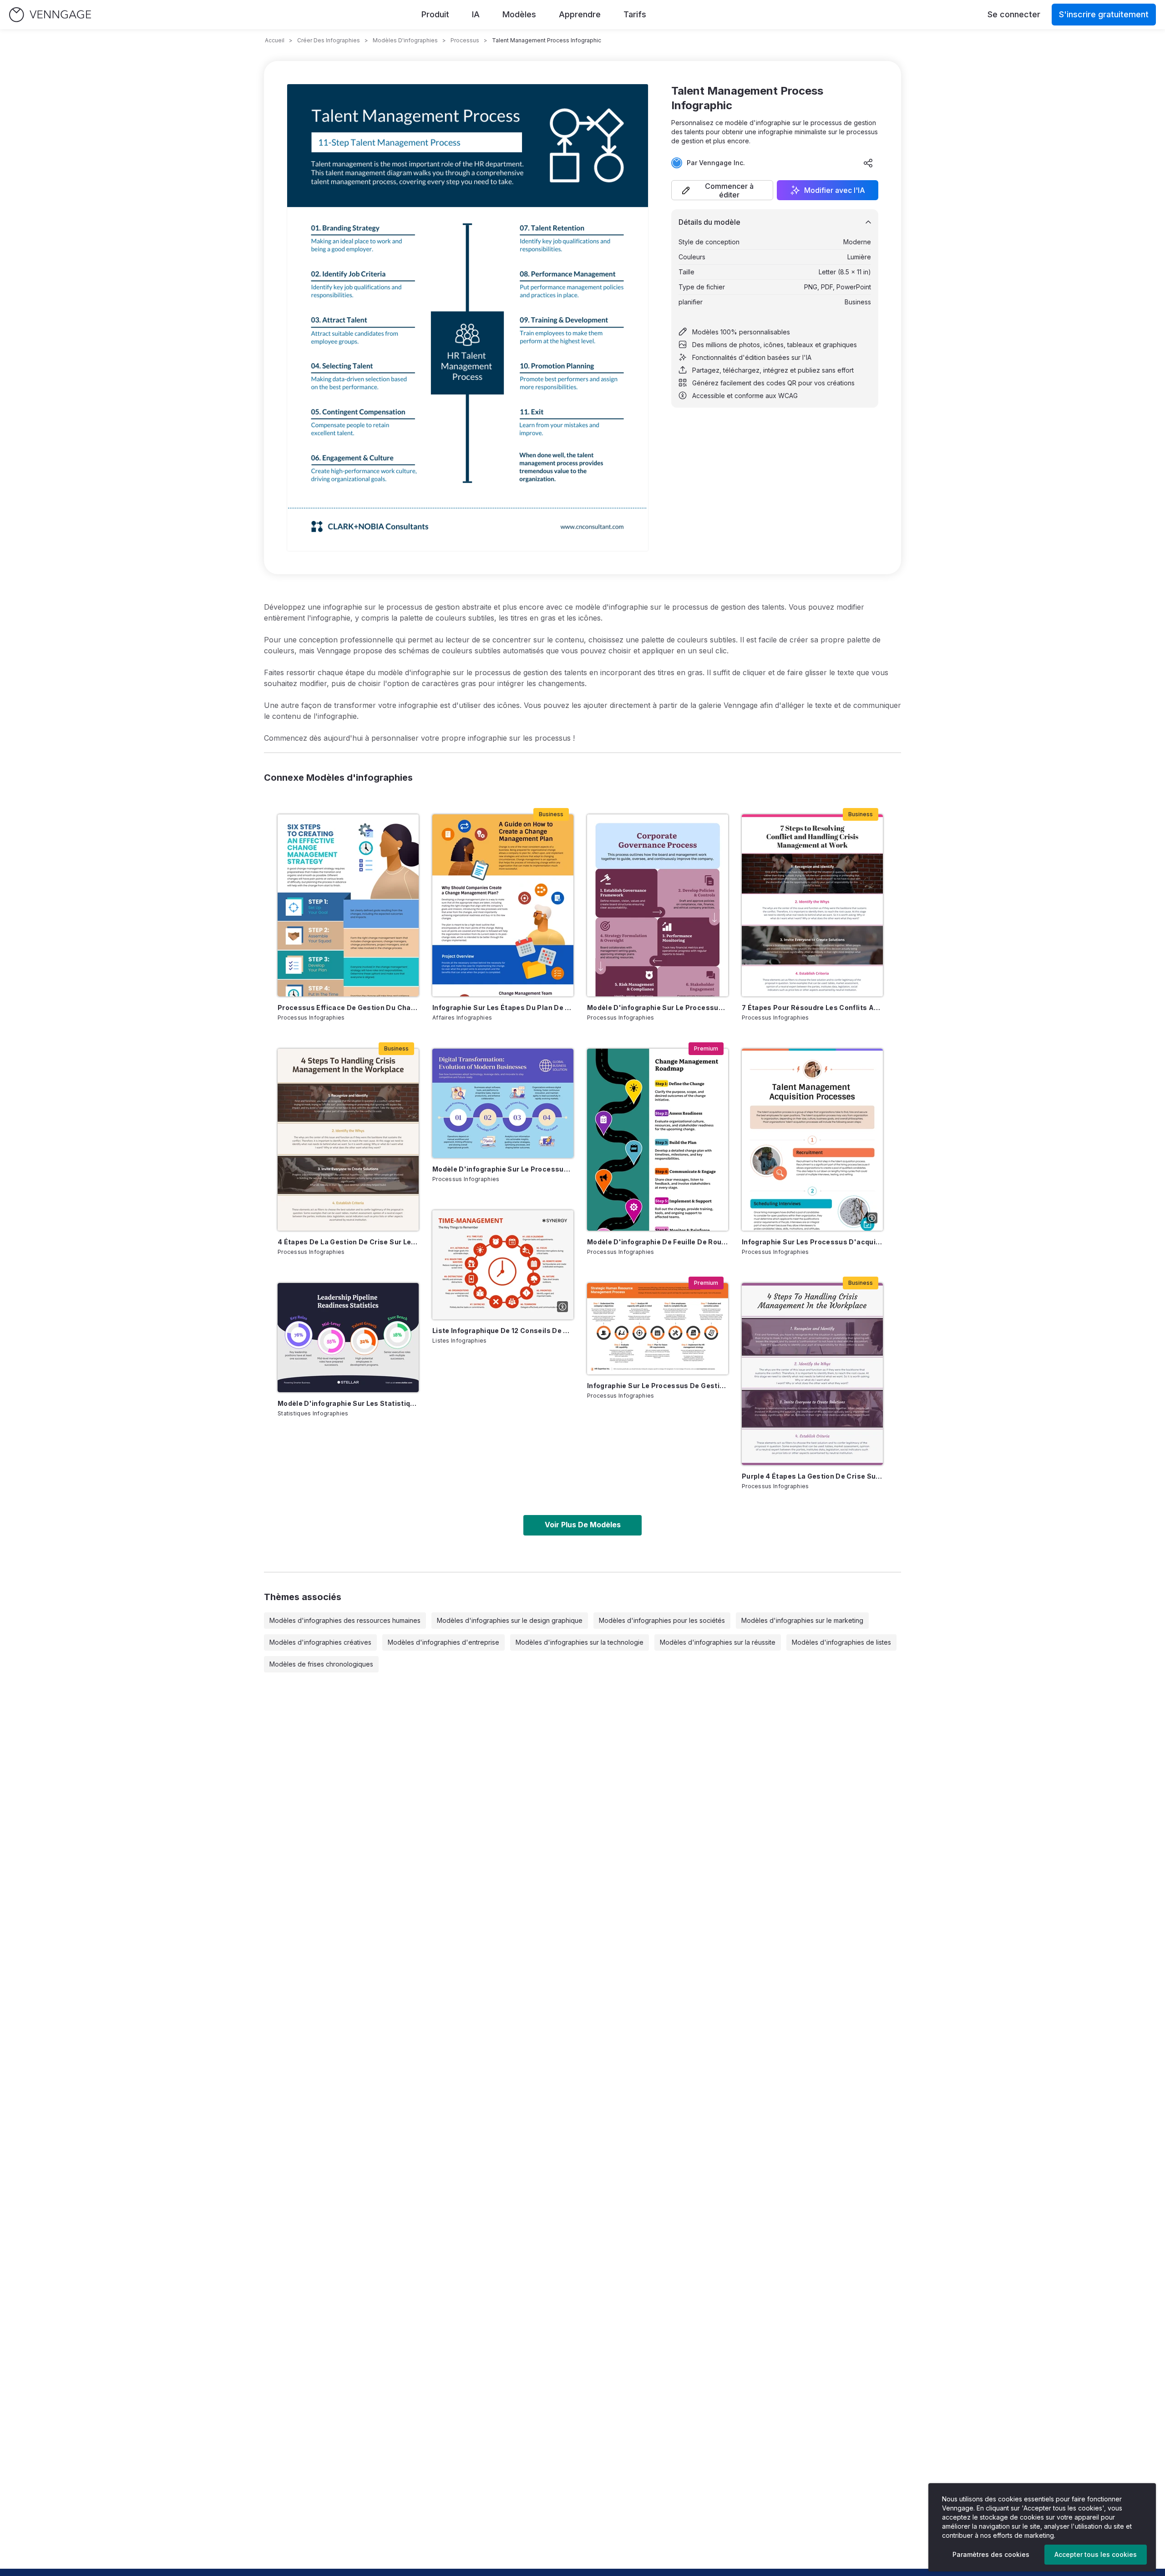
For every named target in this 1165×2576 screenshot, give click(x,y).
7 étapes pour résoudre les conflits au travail (812, 1008)
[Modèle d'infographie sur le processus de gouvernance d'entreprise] (658, 905)
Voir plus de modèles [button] (583, 1525)
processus (465, 40)
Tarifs (635, 14)
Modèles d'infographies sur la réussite (718, 1642)
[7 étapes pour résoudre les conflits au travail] (812, 905)
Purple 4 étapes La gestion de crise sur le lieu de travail (812, 1476)
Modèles (519, 14)
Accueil (275, 40)
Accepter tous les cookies (1096, 2554)
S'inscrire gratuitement (1104, 14)
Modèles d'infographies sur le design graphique (510, 1620)
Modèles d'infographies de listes (841, 1642)
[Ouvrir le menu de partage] (868, 163)
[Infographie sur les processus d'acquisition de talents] (812, 1140)
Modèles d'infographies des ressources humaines (345, 1620)
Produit (435, 14)
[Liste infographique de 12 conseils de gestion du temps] (503, 1265)
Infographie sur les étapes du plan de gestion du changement (503, 1008)
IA (476, 14)
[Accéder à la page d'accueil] (50, 15)
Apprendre (580, 14)
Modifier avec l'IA (835, 190)
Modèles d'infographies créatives (320, 1642)
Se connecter (1014, 14)
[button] (722, 190)
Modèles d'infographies (405, 40)
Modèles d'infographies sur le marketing (802, 1620)
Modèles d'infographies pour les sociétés (662, 1620)
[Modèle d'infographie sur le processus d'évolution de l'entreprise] (503, 1103)
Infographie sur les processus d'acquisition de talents (812, 1242)
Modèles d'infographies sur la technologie (580, 1642)
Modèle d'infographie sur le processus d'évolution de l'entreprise (503, 1169)
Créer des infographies (329, 40)
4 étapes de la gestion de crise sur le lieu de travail (348, 1242)
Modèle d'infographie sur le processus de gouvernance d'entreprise (658, 1008)
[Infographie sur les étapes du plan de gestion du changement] (503, 905)
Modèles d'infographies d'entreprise (443, 1642)
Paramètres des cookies (991, 2554)
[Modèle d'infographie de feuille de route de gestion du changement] (658, 1140)
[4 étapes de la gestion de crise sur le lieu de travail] (348, 1140)
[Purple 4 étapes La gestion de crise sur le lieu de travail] (812, 1374)
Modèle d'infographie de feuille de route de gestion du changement (658, 1242)
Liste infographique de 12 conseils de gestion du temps (503, 1331)
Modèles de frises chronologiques (321, 1664)
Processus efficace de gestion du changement (348, 1008)
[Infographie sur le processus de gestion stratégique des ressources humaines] (658, 1329)
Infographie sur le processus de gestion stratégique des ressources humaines (658, 1386)
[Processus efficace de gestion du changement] (348, 905)
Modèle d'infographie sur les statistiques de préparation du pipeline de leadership (348, 1403)
